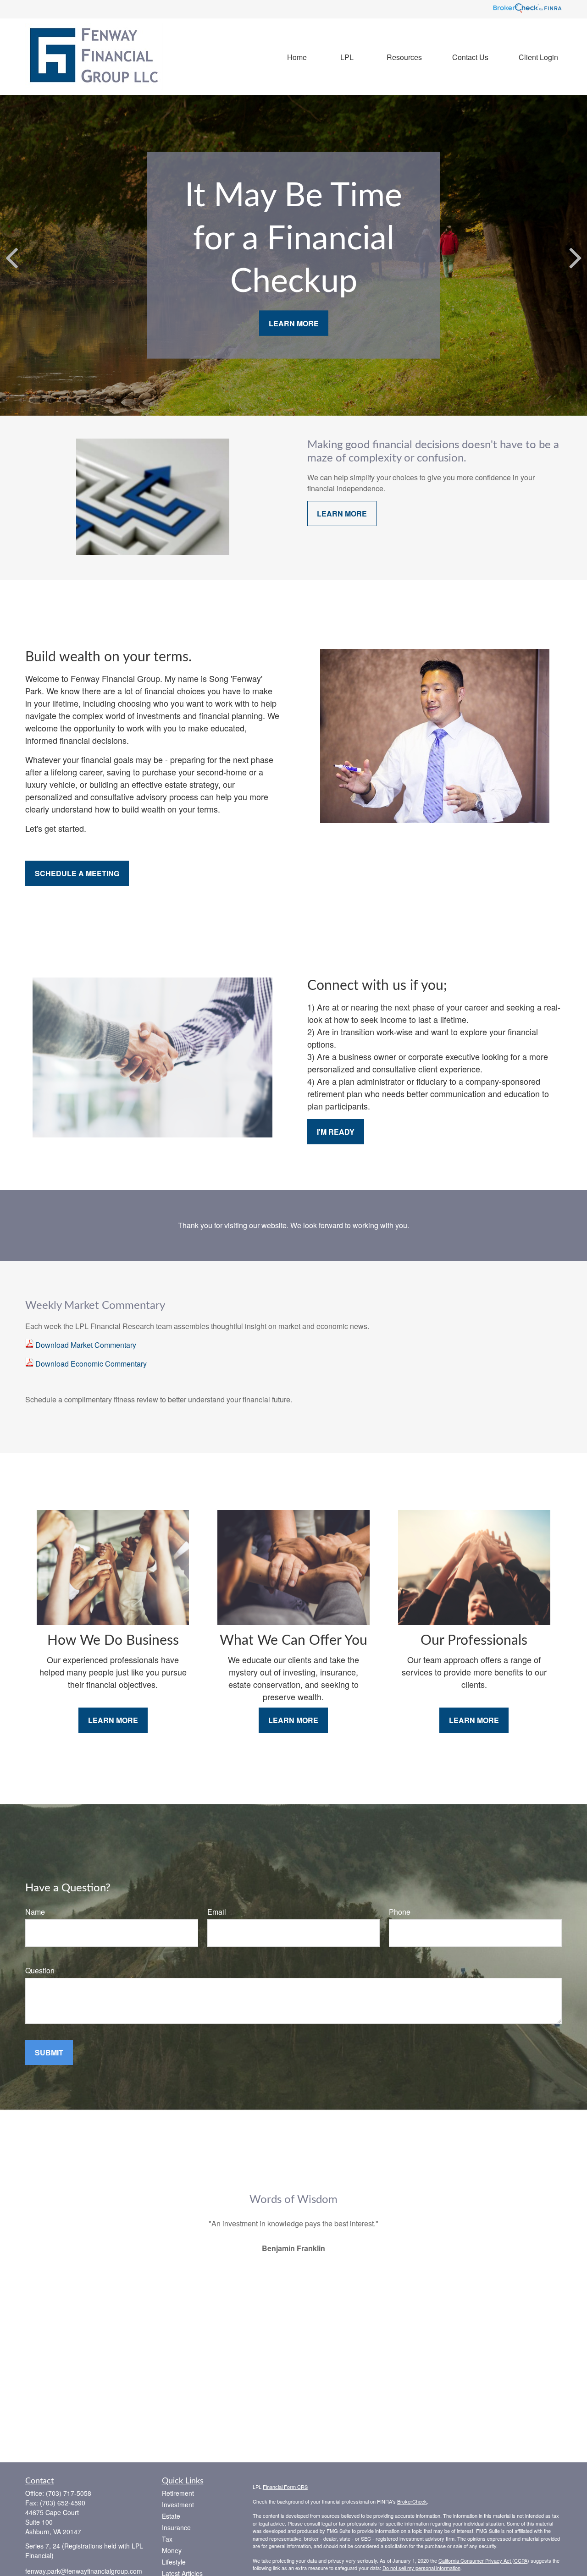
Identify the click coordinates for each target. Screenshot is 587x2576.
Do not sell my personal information (421, 2568)
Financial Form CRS (285, 2487)
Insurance (176, 2527)
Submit (49, 2052)
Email (217, 1912)
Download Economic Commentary (90, 1364)
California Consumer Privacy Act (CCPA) (484, 2560)
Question (40, 1970)
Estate (171, 2516)
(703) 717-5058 (69, 2493)
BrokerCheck (412, 2501)
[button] (297, 57)
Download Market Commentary (85, 1345)
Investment (178, 2505)
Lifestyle (174, 2562)
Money (172, 2550)
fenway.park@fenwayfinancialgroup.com (84, 2571)
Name (35, 1912)
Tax (167, 2539)
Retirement (178, 2493)
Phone (400, 1912)
